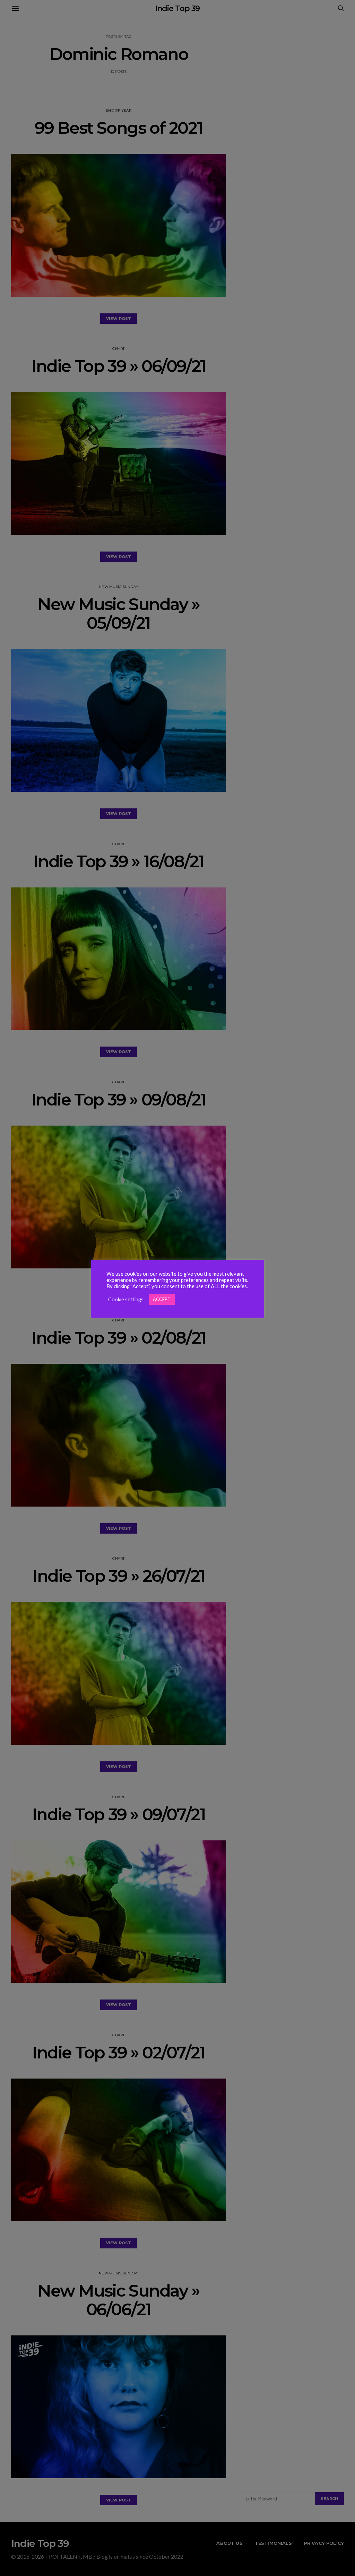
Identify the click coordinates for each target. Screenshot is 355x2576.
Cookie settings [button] (126, 1299)
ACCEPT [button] (162, 1299)
